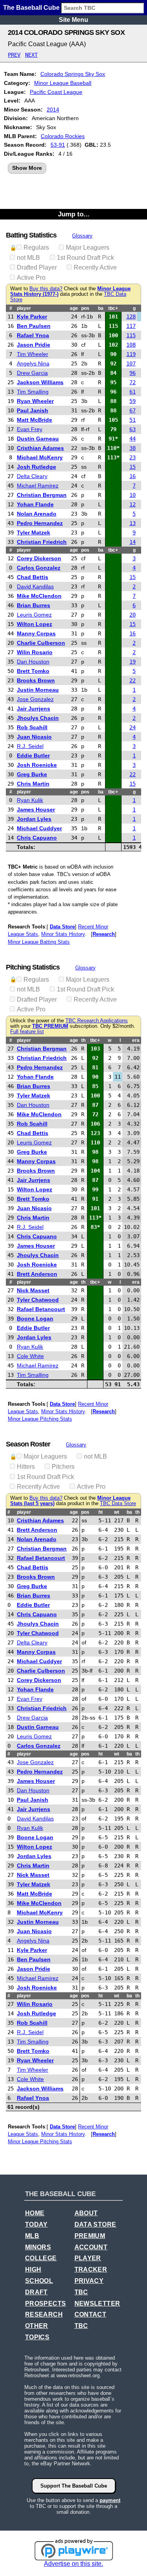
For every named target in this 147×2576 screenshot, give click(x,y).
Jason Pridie (34, 345)
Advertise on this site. (73, 2564)
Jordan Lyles (34, 819)
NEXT (31, 55)
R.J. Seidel (30, 746)
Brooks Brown (36, 680)
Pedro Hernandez (40, 523)
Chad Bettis (33, 577)
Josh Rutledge (36, 467)
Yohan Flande (35, 504)
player (24, 308)
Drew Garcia (32, 373)
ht (101, 1512)
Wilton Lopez (34, 624)
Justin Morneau (38, 690)
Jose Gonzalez (35, 699)
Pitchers (63, 1467)
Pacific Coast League (56, 92)
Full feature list (27, 1032)
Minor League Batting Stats (39, 942)
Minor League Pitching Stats (40, 1419)
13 (132, 523)
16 (132, 476)
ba (101, 308)
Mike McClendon (39, 596)
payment (110, 2500)
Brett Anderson (37, 1274)
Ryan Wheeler (35, 401)
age (74, 308)
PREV (14, 55)
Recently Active (95, 267)
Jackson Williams (40, 382)
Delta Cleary (32, 476)
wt (117, 1512)
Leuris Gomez (34, 615)
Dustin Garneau (38, 439)
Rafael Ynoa (33, 335)
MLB (32, 2236)
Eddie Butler (33, 756)
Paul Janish (33, 410)
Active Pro (31, 278)
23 (132, 457)
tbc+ (113, 308)
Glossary (82, 236)
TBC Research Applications (97, 1021)
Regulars (36, 247)
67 (132, 410)
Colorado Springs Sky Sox (73, 74)
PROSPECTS (46, 2303)
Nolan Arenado (37, 514)
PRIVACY (89, 2281)
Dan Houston (33, 662)
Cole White (30, 1356)
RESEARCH (44, 2314)
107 (131, 363)
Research (104, 934)
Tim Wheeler (33, 354)
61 (132, 392)
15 (132, 467)
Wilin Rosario (35, 652)
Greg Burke (32, 774)
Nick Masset (33, 1290)
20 (132, 615)
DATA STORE (95, 2224)
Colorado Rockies (63, 136)
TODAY (36, 2224)
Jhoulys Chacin (38, 718)
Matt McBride (34, 420)
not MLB (28, 258)
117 (131, 326)
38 (132, 448)
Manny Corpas (36, 633)
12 (132, 504)
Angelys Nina (33, 363)
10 (132, 495)
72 (132, 382)
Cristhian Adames (40, 448)
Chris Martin (33, 784)
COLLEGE (41, 2258)
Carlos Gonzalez (39, 568)
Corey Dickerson (39, 558)
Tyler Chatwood (38, 1300)
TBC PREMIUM (50, 1026)
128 (131, 317)
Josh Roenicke (37, 765)
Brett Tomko (33, 671)
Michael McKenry (40, 457)
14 (132, 542)
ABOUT (86, 2213)
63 (132, 429)
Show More (27, 168)
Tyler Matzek (34, 532)
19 (132, 662)
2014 (53, 110)
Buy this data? (46, 289)
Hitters (26, 1467)
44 (132, 439)
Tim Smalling (33, 392)
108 (131, 345)
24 (132, 727)
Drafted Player (37, 267)
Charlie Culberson (41, 643)
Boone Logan (35, 1319)
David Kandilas (35, 586)
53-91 (58, 145)
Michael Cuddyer (39, 828)
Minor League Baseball (63, 83)
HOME (35, 2213)
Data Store (62, 927)
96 (132, 373)
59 (132, 401)
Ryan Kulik (30, 800)
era (136, 1040)
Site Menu (73, 20)
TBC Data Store (118, 1504)
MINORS (38, 2247)
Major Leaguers (88, 247)
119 (131, 354)
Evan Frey (30, 429)
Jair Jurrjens (34, 709)
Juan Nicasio (34, 737)
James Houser (36, 809)
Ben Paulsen (34, 326)
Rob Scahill (32, 727)
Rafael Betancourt (41, 1309)
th (83, 1040)
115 (131, 335)
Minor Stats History (63, 934)
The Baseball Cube (31, 8)
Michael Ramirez (38, 486)
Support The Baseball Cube (74, 2486)
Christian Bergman (42, 495)
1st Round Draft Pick (85, 258)
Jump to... (74, 214)
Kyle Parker (32, 317)
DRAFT (36, 2292)
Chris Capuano (37, 838)
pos (85, 308)
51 (132, 420)
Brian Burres (34, 605)
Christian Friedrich (42, 542)
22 (132, 680)
